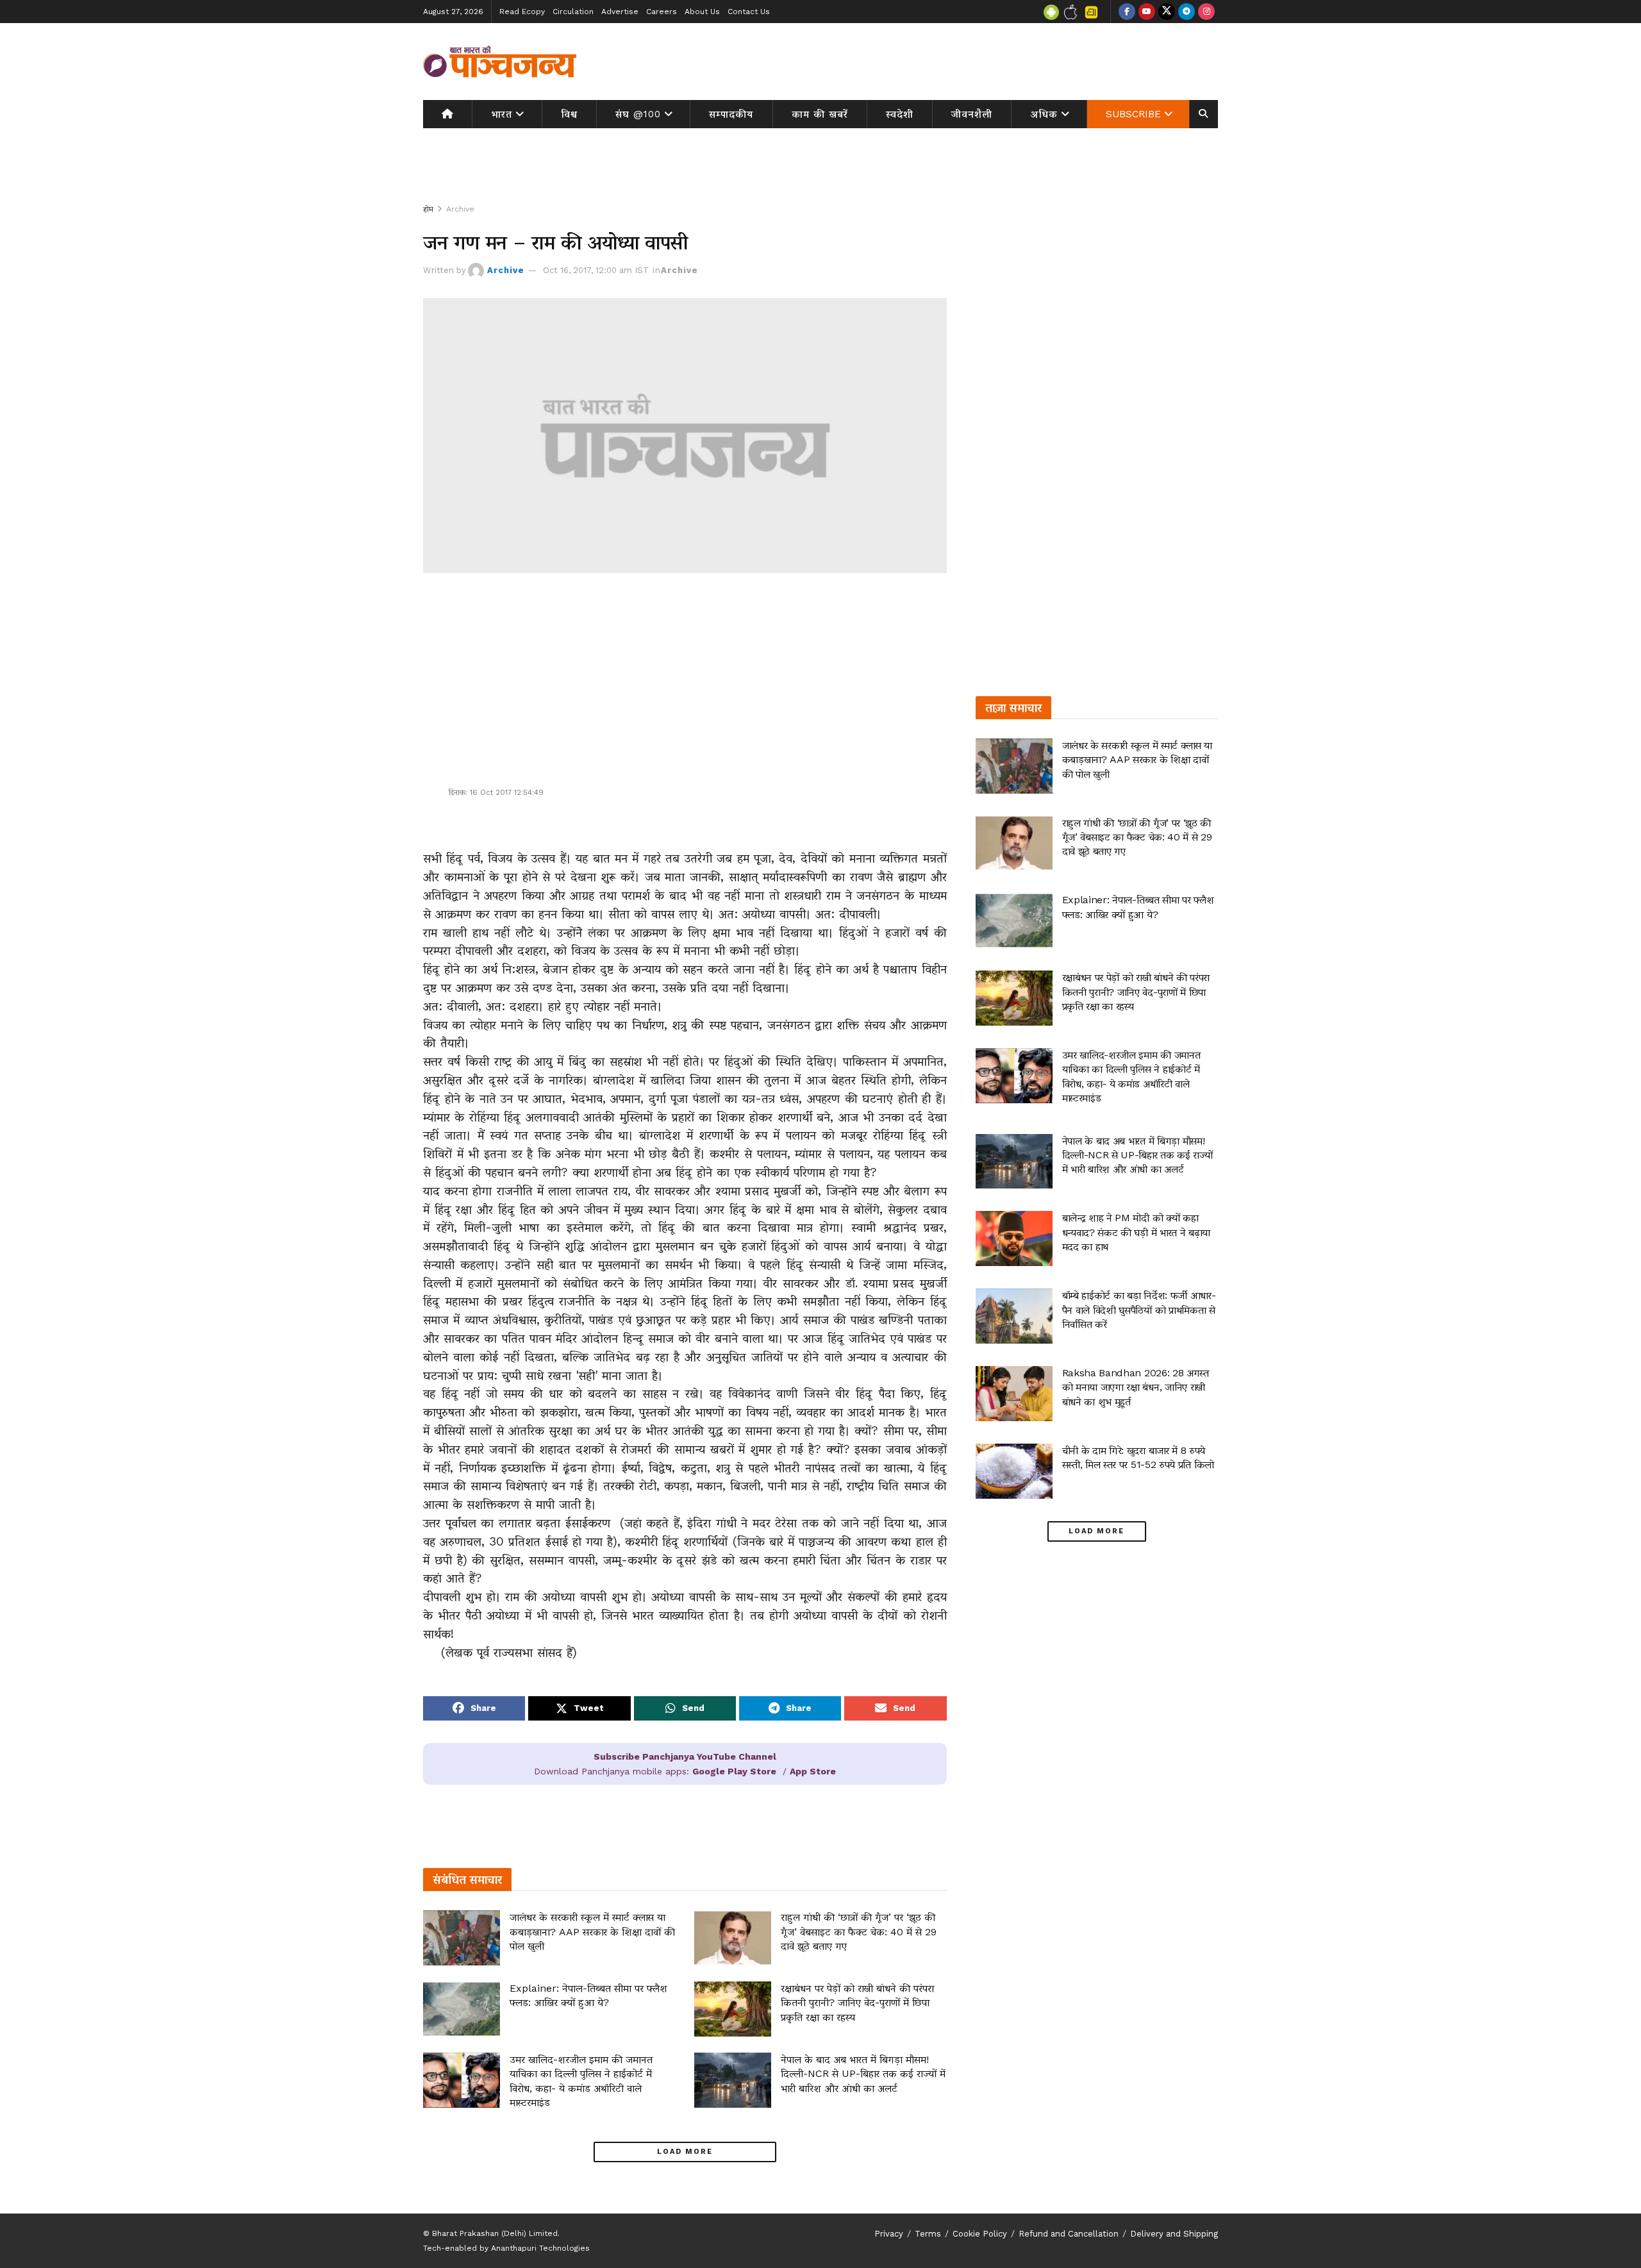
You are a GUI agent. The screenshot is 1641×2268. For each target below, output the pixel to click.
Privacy (889, 2234)
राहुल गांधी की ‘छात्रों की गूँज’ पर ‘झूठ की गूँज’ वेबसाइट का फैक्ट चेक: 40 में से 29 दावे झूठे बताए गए (859, 1931)
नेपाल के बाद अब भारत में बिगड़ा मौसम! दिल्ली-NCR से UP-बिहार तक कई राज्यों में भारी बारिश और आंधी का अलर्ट (863, 2074)
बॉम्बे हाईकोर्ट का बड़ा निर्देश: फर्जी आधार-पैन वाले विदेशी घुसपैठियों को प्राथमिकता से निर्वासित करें (1139, 1310)
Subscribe (1133, 114)
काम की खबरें (820, 114)
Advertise (620, 12)
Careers (662, 12)
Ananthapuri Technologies (540, 2248)
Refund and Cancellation (1069, 2234)
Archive (460, 209)
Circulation (573, 12)
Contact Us (749, 12)
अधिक (1044, 114)
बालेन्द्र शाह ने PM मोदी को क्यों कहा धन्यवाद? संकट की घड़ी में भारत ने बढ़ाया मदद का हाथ (1136, 1232)
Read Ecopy (522, 12)
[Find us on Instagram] (1206, 12)
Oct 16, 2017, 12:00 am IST (596, 270)
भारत (502, 114)
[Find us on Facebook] (1127, 12)
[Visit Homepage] (500, 62)
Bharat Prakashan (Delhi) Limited (495, 2233)
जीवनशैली (972, 114)
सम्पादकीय (731, 114)
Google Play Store (734, 1771)
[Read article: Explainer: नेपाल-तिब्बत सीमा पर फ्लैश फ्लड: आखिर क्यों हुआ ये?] (462, 2009)
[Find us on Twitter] (1167, 12)
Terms (928, 2234)
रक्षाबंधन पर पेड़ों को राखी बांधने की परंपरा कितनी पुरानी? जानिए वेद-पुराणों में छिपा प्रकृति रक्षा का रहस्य (857, 2003)
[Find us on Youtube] (1147, 12)
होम (428, 209)
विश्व (569, 114)
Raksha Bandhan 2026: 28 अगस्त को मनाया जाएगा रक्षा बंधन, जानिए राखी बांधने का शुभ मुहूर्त (1136, 1387)
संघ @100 (638, 114)
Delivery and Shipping (1174, 2234)
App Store (813, 1771)
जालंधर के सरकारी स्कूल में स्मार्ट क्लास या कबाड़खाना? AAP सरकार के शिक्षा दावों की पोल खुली (592, 1931)
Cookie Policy (980, 2234)
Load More (685, 2152)
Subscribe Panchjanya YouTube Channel (685, 1756)
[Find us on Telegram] (1187, 12)
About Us (702, 12)
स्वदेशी (900, 114)
